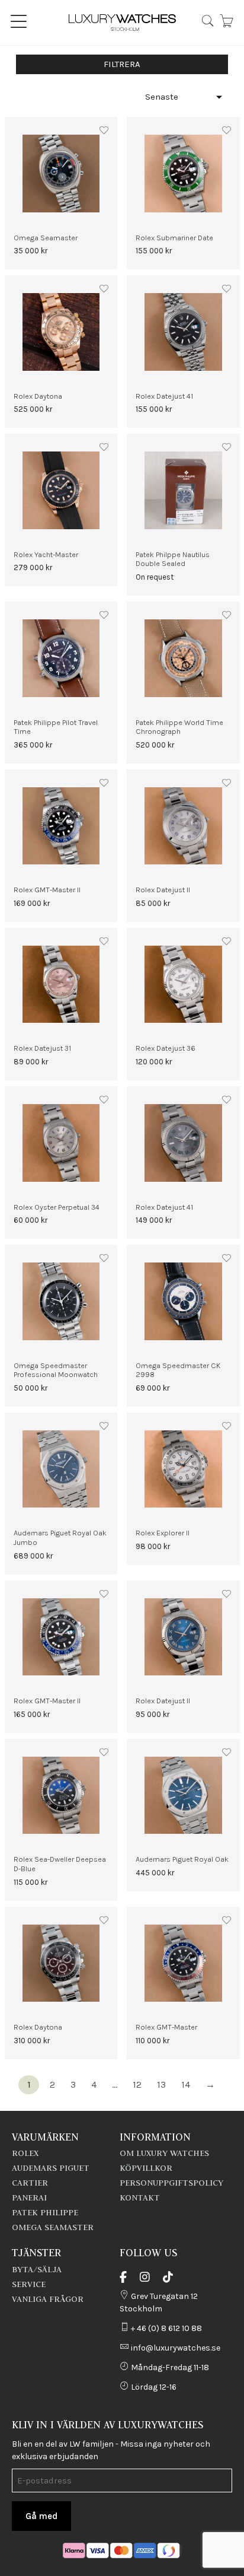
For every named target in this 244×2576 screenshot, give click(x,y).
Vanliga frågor (48, 2299)
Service (29, 2284)
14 (186, 2084)
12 (137, 2084)
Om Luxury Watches (164, 2153)
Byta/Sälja (37, 2269)
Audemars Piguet (51, 2168)
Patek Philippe (45, 2212)
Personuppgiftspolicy (171, 2183)
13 (161, 2084)
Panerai (29, 2197)
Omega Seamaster (53, 2227)
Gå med (41, 2516)
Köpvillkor (146, 2168)
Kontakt (140, 2197)
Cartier (30, 2183)
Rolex (25, 2153)
